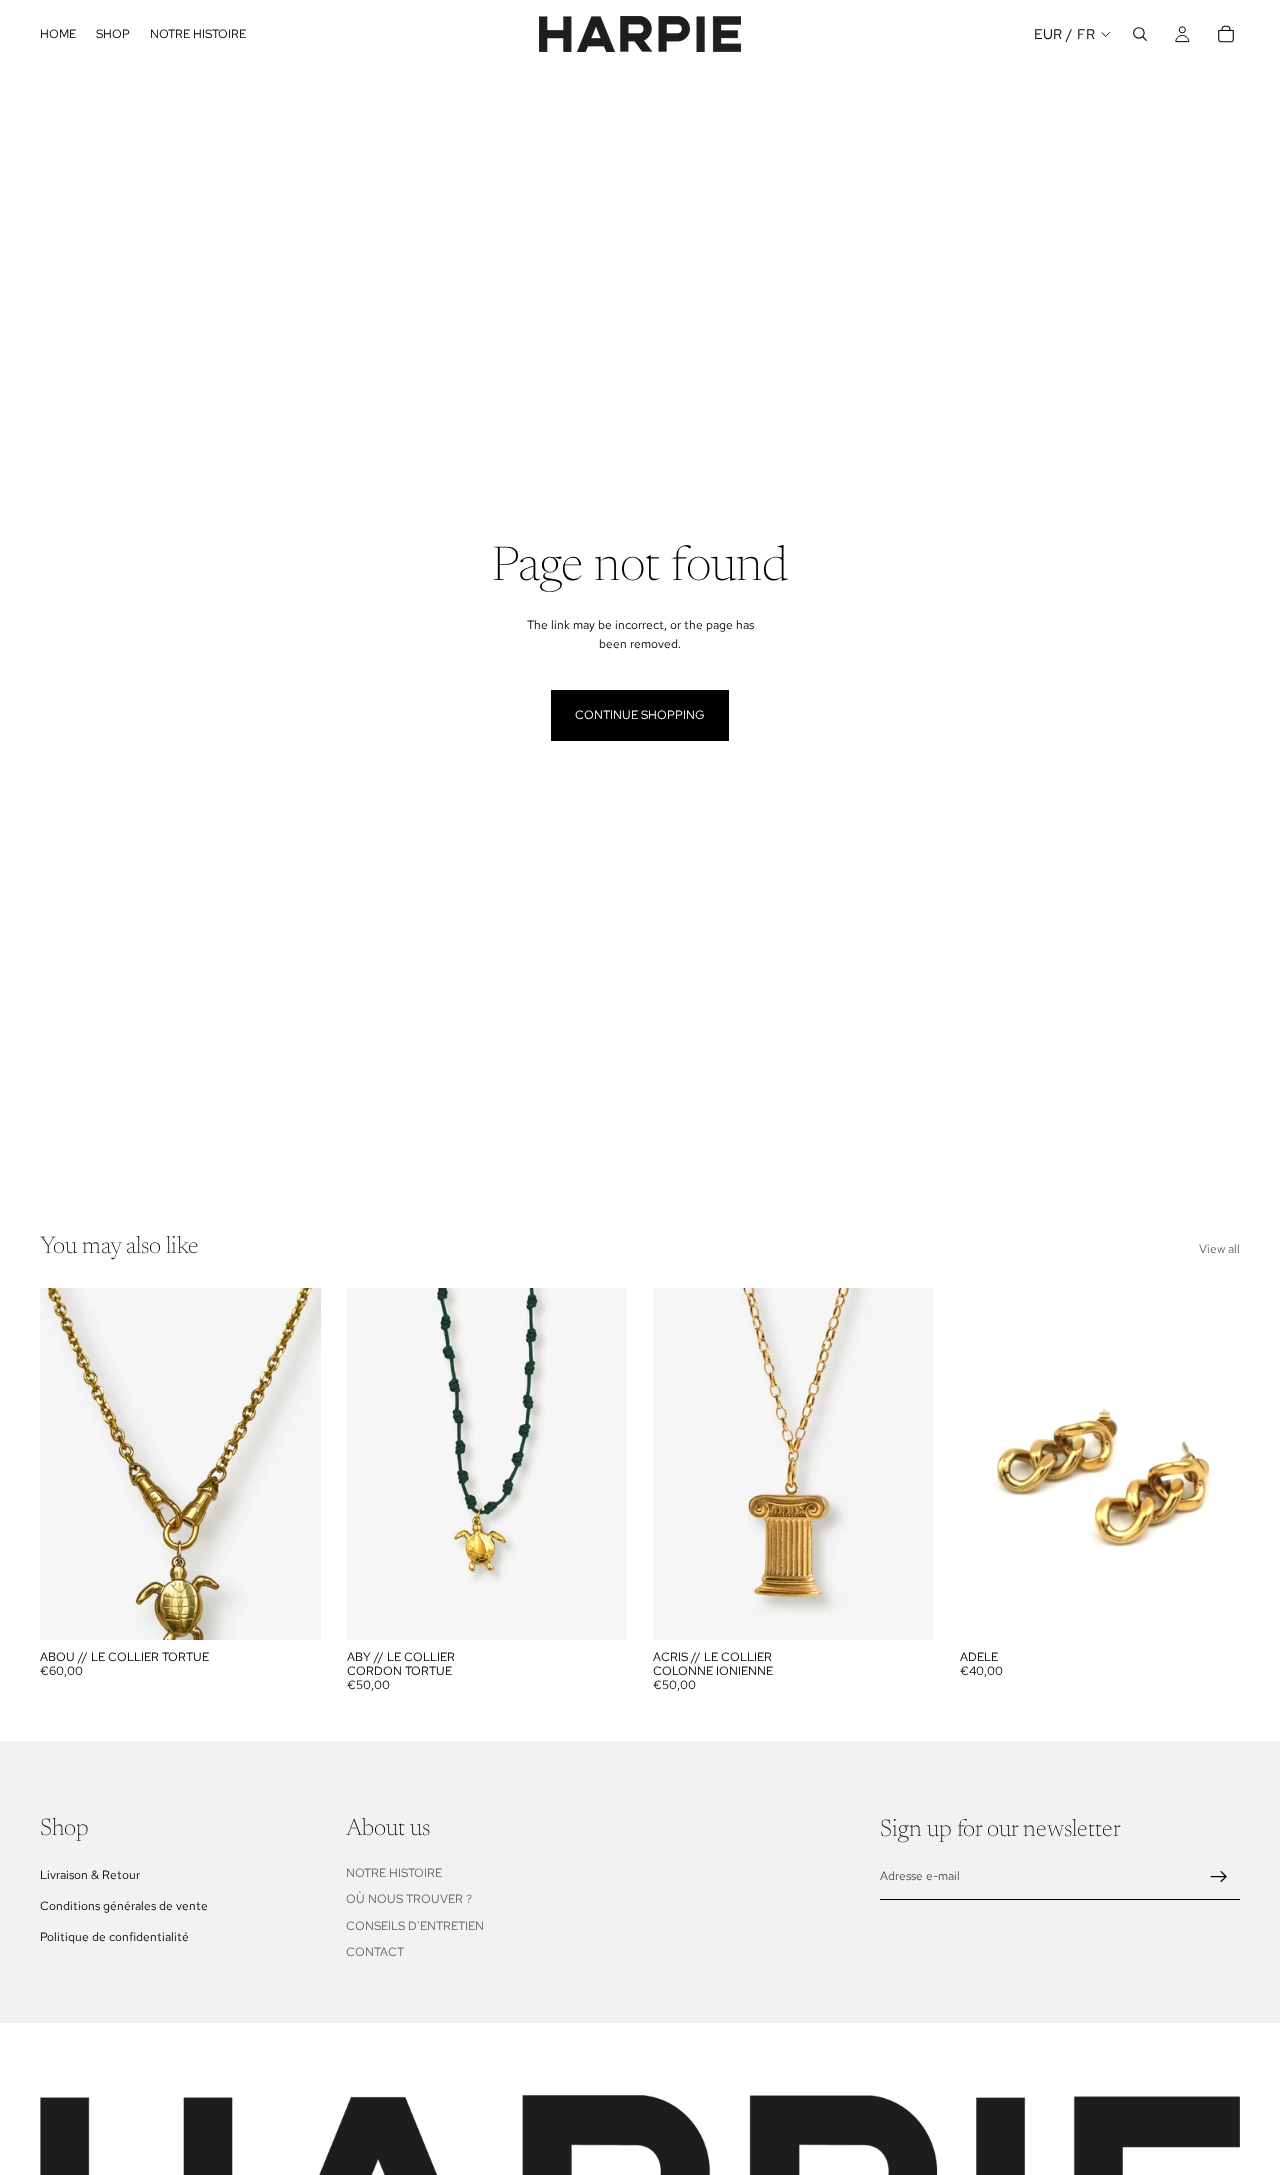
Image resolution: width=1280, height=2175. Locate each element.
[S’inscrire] (1219, 1877)
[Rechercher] (1140, 34)
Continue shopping (640, 715)
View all (1219, 1249)
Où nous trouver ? (409, 1899)
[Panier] (1226, 34)
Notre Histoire (394, 1872)
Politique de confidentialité (114, 1937)
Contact (375, 1952)
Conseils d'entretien (415, 1925)
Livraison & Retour (90, 1874)
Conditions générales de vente (124, 1906)
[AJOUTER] (290, 1609)
